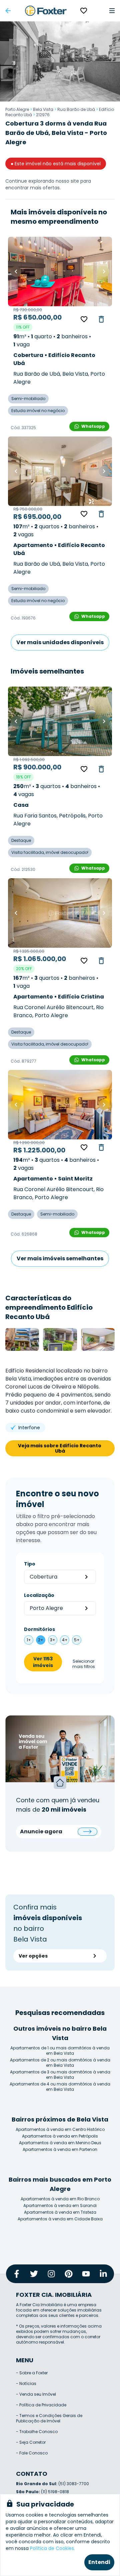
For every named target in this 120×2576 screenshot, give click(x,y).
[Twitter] (34, 2274)
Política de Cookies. (52, 2548)
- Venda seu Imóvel (36, 2394)
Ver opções (33, 1956)
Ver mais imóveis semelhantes (60, 1258)
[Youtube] (86, 2274)
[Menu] (112, 11)
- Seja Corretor (31, 2442)
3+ (53, 1640)
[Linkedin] (103, 2274)
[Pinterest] (69, 2274)
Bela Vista (43, 109)
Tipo (30, 1564)
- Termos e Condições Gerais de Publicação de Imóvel (49, 2418)
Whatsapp (93, 426)
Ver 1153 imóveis (43, 1662)
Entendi (99, 2562)
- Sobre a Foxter (32, 2373)
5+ (77, 1640)
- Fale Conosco (32, 2453)
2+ (41, 1640)
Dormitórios (39, 1629)
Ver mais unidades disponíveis (60, 642)
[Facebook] (17, 2274)
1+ (29, 1640)
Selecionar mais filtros (84, 1664)
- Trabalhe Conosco (37, 2432)
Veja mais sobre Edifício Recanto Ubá (60, 1448)
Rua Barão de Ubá (76, 109)
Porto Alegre (17, 109)
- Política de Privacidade (41, 2405)
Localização (39, 1595)
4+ (65, 1640)
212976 (43, 115)
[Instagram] (51, 2274)
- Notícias (26, 2383)
